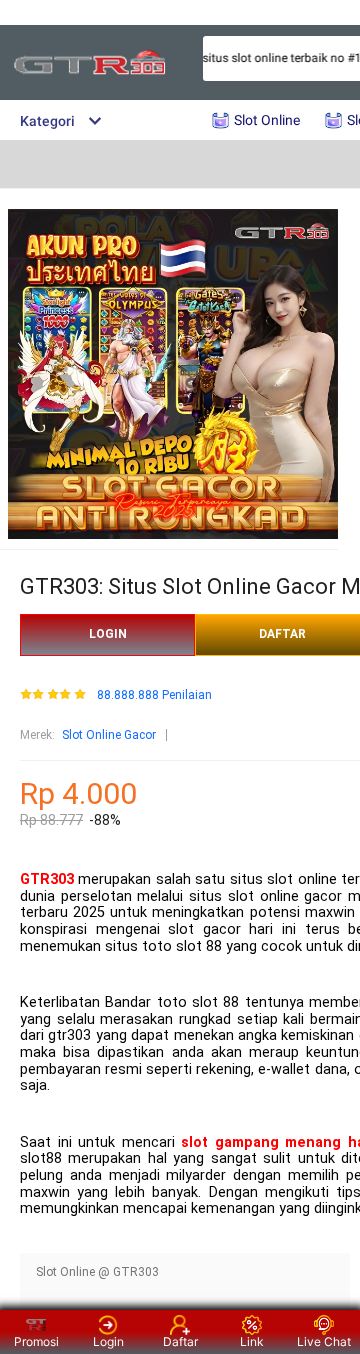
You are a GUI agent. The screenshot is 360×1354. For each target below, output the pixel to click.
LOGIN (108, 634)
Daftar (180, 1341)
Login (108, 1341)
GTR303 (47, 879)
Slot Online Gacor (109, 735)
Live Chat (324, 1341)
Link (252, 1341)
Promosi (36, 1341)
